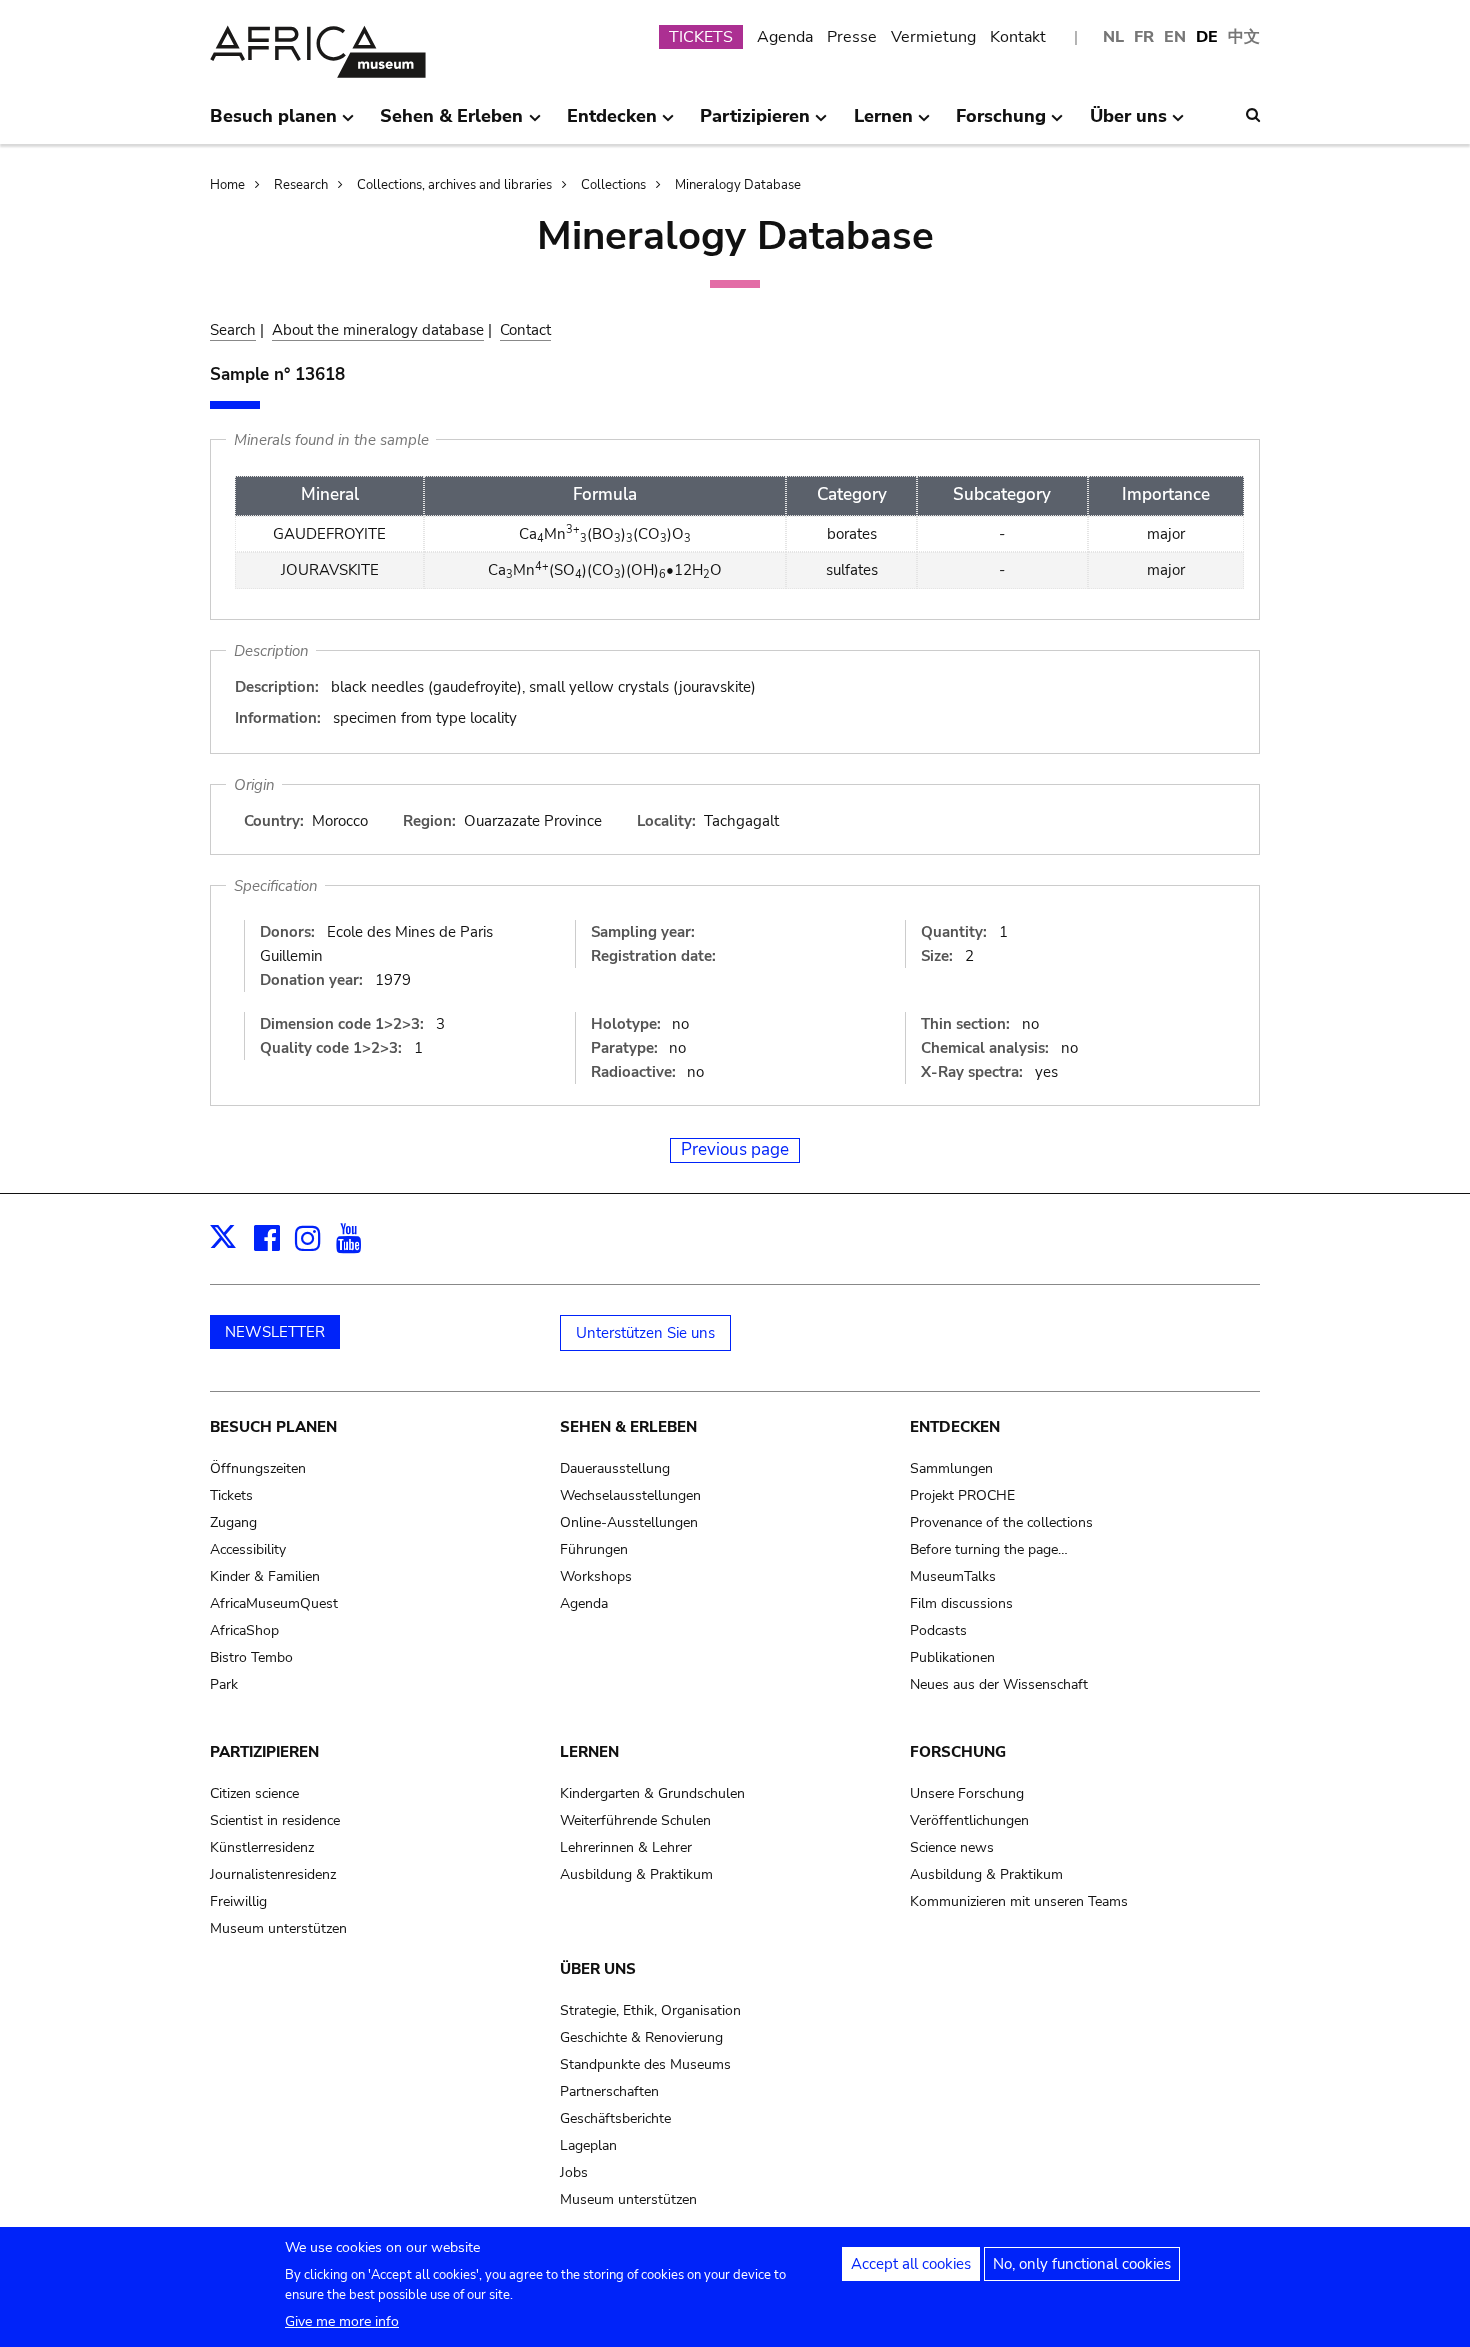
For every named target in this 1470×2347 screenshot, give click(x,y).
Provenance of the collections (1001, 1522)
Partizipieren (264, 1752)
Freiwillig (238, 1901)
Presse (852, 37)
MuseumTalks (953, 1576)
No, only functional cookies (1082, 2264)
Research (301, 185)
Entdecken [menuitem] (612, 124)
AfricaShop (244, 1630)
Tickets (231, 1495)
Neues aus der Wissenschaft (999, 1684)
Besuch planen (273, 1427)
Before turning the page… (989, 1549)
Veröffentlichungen (969, 1820)
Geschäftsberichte (615, 2118)
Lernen (589, 1752)
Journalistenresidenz (273, 1874)
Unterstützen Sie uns (645, 1333)
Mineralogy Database (738, 185)
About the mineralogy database (378, 330)
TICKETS (701, 37)
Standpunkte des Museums (645, 2064)
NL (1113, 37)
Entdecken (955, 1427)
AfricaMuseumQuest (274, 1603)
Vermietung (933, 37)
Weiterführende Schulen (635, 1820)
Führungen (594, 1549)
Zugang (233, 1522)
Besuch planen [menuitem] (273, 124)
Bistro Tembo (251, 1657)
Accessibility (248, 1549)
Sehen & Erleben (628, 1427)
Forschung (958, 1752)
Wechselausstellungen (630, 1495)
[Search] (1253, 115)
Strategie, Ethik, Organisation (650, 2010)
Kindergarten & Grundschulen (652, 1793)
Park (224, 1684)
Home (227, 185)
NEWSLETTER (275, 1332)
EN (1175, 37)
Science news (952, 1847)
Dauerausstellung (615, 1468)
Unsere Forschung (967, 1793)
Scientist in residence (275, 1820)
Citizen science (254, 1793)
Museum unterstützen (278, 1928)
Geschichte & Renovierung (641, 2037)
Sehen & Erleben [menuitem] (451, 124)
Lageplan (588, 2145)
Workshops (596, 1576)
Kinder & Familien (265, 1576)
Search (233, 330)
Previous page (735, 1149)
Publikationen (952, 1657)
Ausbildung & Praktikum (636, 1874)
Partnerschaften (609, 2091)
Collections (613, 185)
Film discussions (961, 1603)
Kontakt (1018, 37)
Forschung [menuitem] (1001, 124)
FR (1144, 37)
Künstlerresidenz (262, 1847)
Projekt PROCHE (962, 1495)
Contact (525, 330)
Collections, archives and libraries (454, 185)
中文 (1244, 37)
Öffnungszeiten (258, 1468)
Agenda (785, 37)
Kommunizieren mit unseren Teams (1019, 1901)
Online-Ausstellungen (629, 1522)
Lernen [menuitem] (883, 124)
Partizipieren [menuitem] (755, 124)
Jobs (574, 2172)
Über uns (598, 1969)
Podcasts (938, 1630)
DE (1207, 37)
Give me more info (342, 2321)
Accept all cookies (911, 2264)
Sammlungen (951, 1468)
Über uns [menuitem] (1128, 124)
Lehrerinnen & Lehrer (626, 1847)
